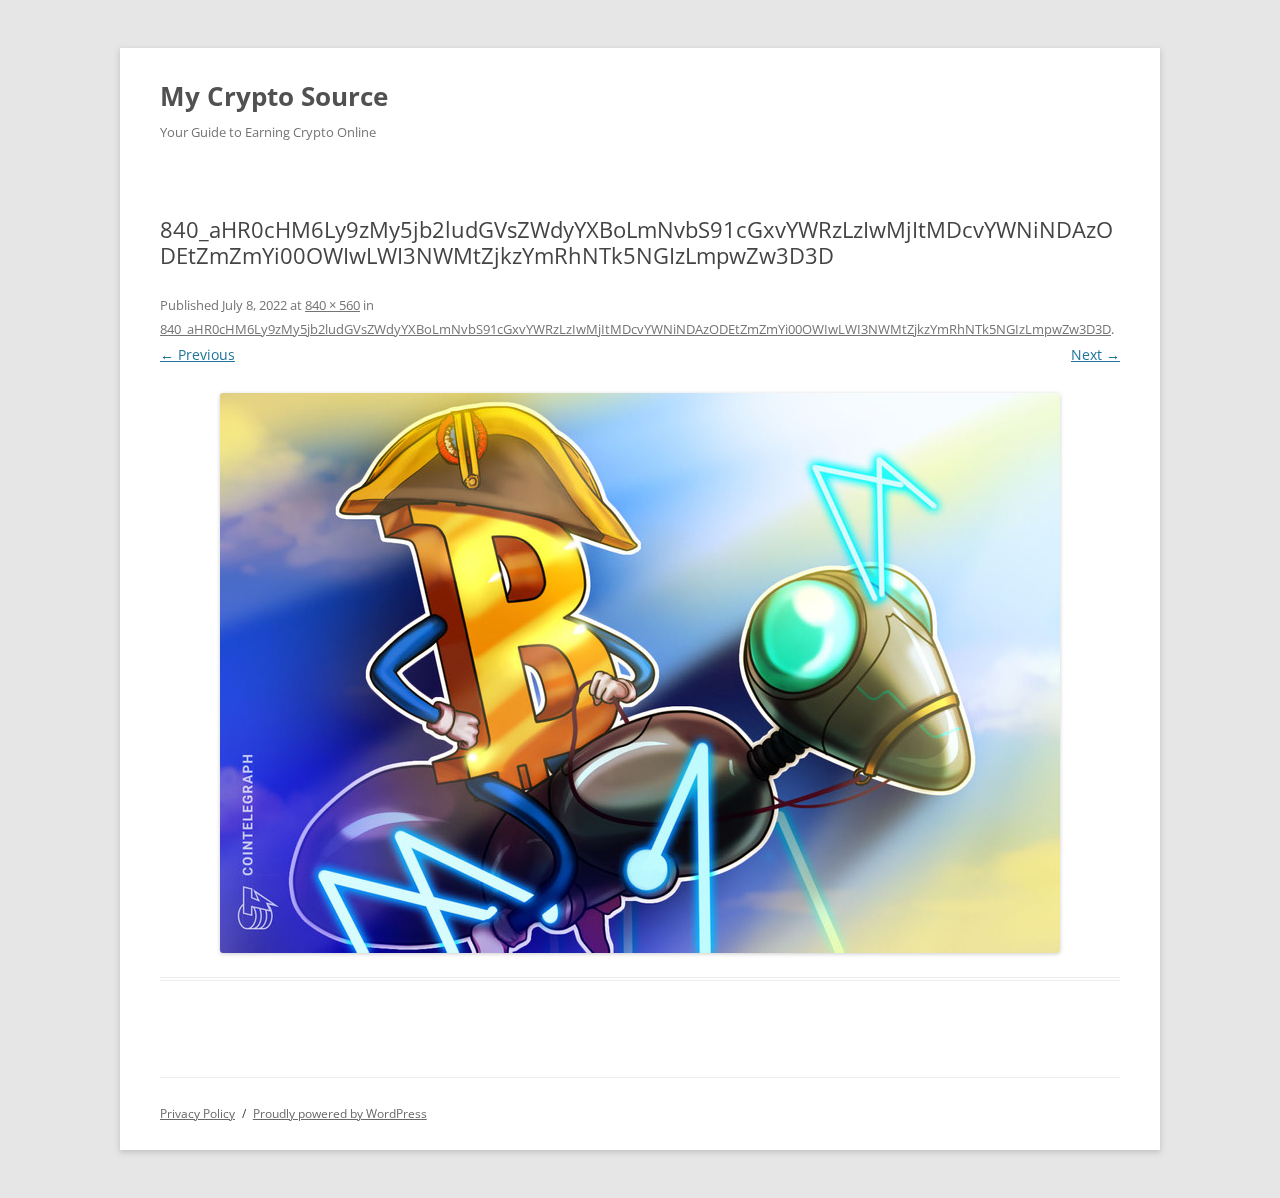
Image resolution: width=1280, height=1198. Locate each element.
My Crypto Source (274, 96)
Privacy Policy (197, 1113)
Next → (1095, 354)
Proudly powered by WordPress (340, 1113)
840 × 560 (332, 305)
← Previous (197, 354)
